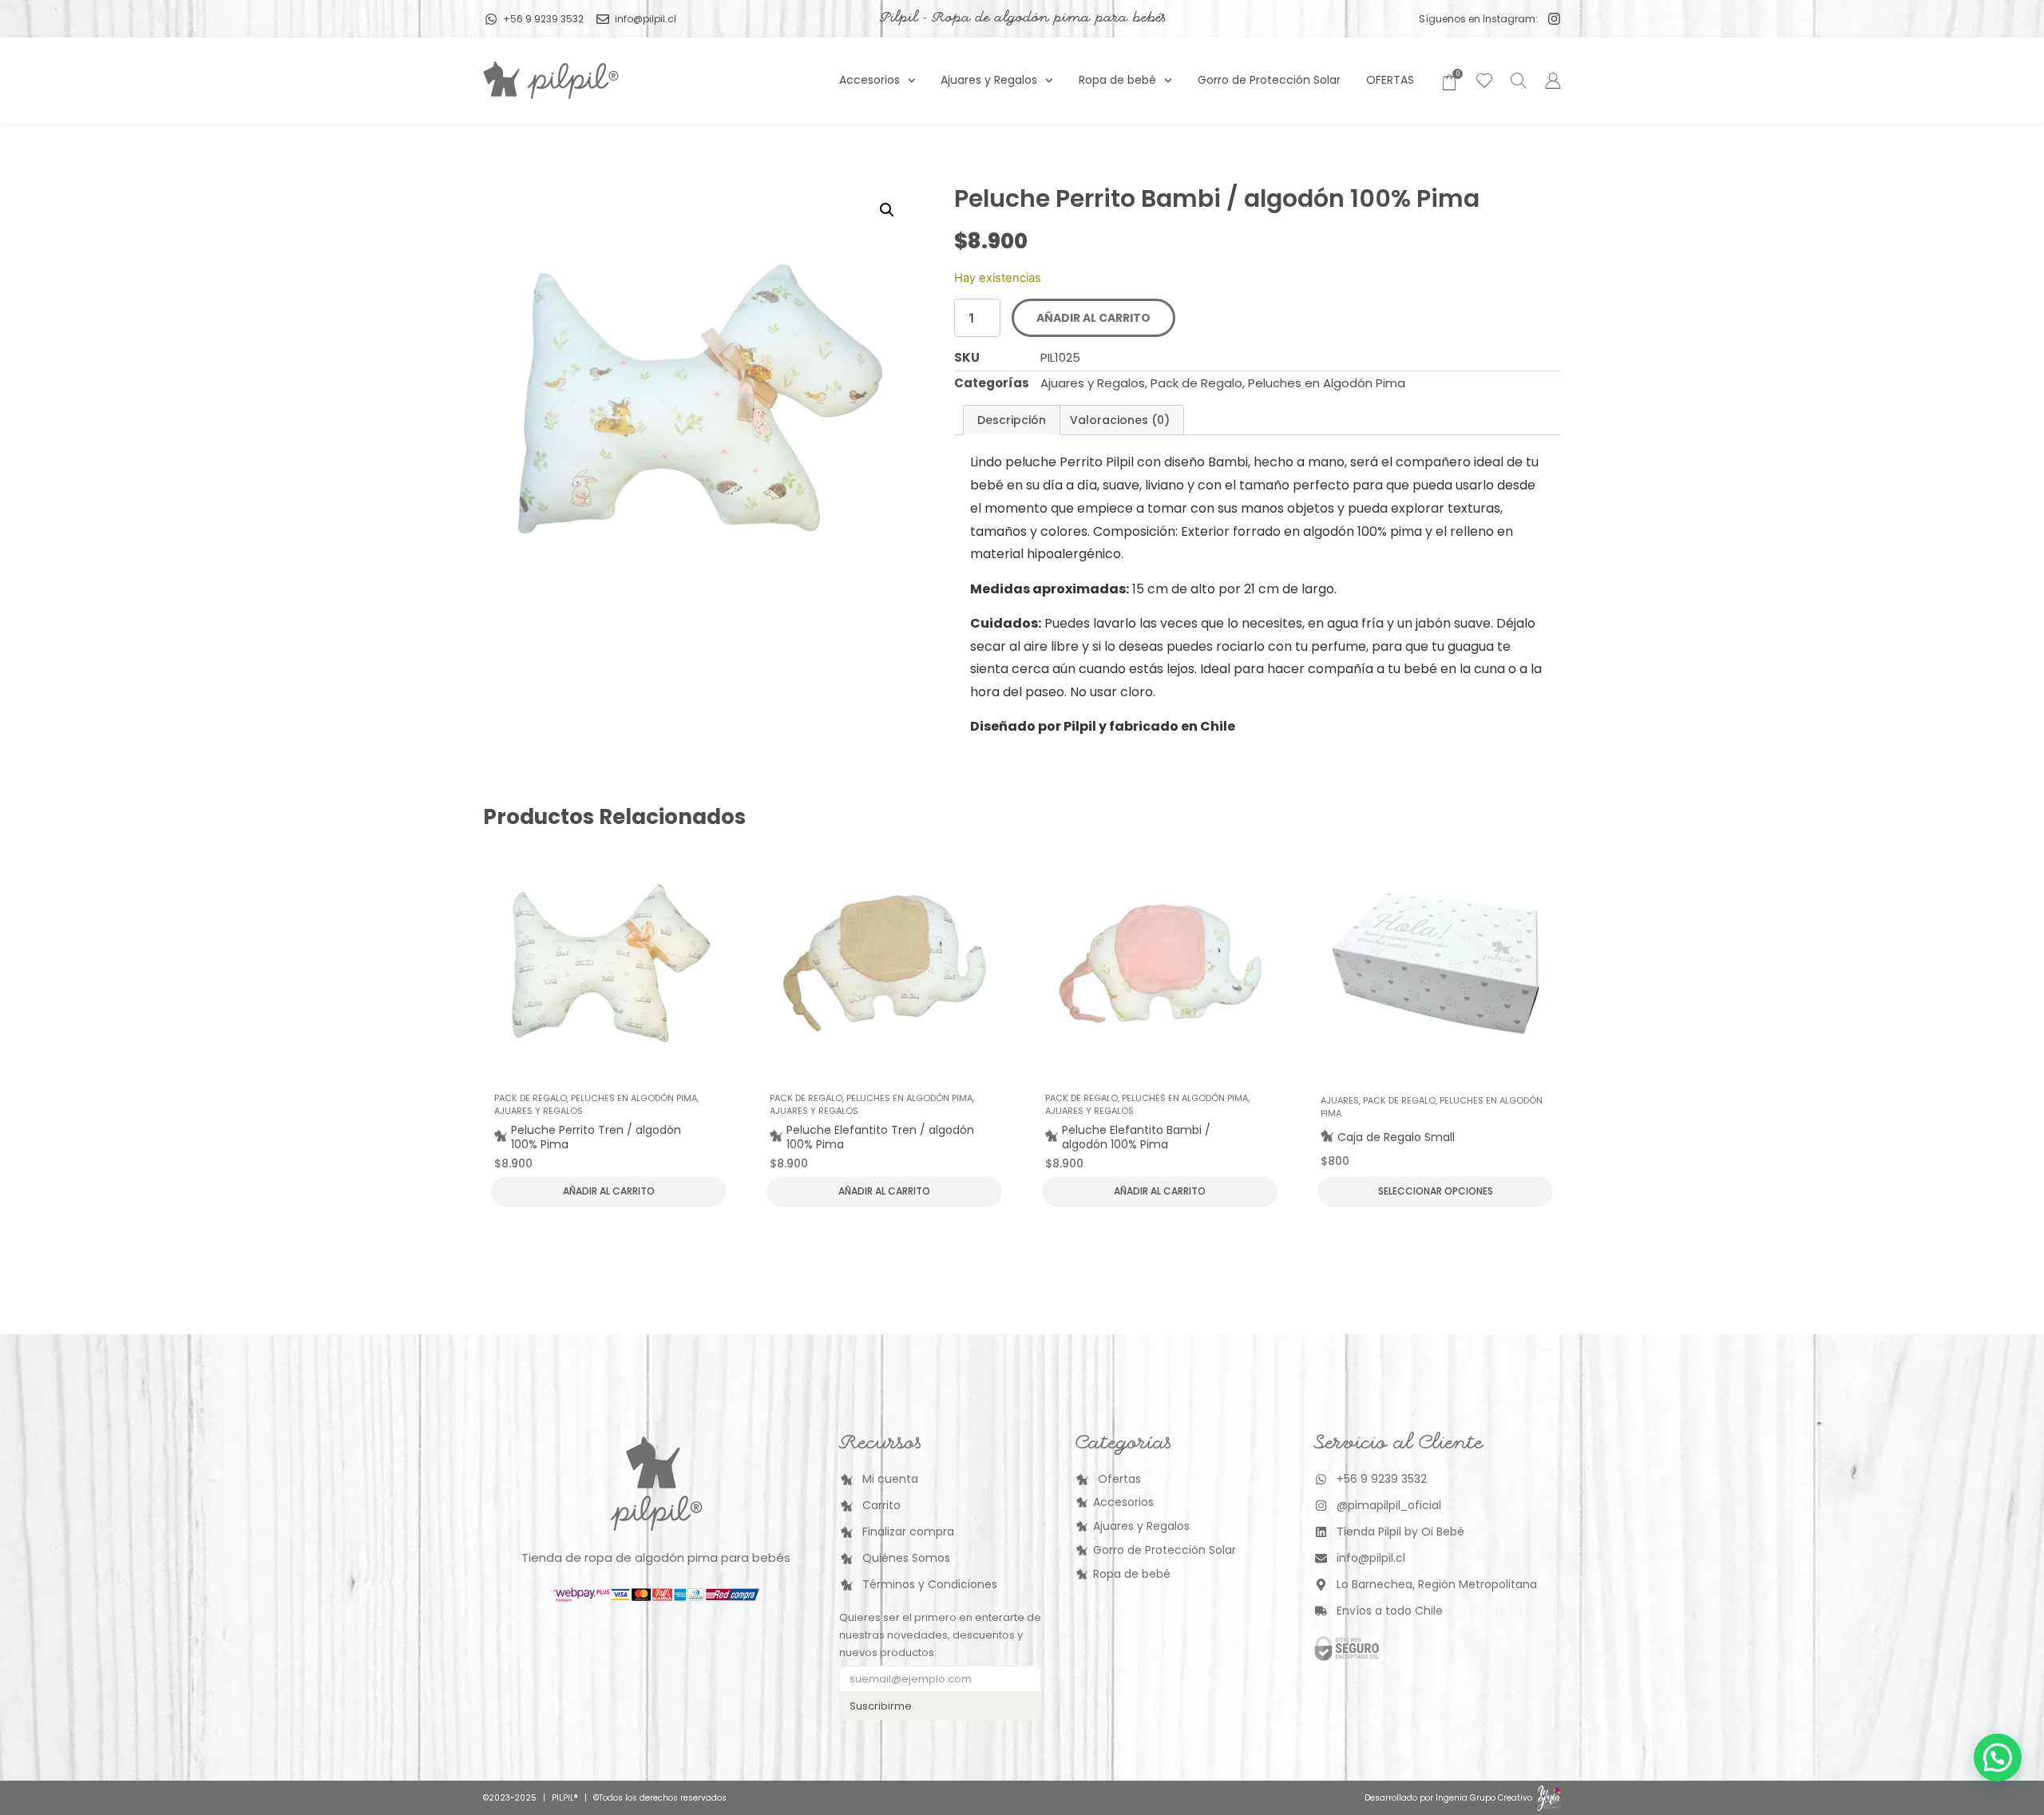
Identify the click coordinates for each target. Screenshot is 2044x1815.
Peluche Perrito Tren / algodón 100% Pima (596, 1137)
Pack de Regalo (1196, 383)
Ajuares (1340, 1100)
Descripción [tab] (1012, 420)
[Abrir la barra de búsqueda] (1516, 80)
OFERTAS (1390, 80)
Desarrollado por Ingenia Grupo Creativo (1448, 1798)
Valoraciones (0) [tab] (1120, 420)
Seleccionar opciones (1436, 1191)
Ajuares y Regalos (989, 80)
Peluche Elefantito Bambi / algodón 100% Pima (1136, 1137)
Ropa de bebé (1117, 80)
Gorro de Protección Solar (1269, 80)
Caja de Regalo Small (1396, 1137)
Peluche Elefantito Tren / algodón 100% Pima (880, 1137)
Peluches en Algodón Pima (1327, 383)
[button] (887, 210)
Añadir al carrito (1093, 318)
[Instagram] (1554, 19)
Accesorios (869, 80)
